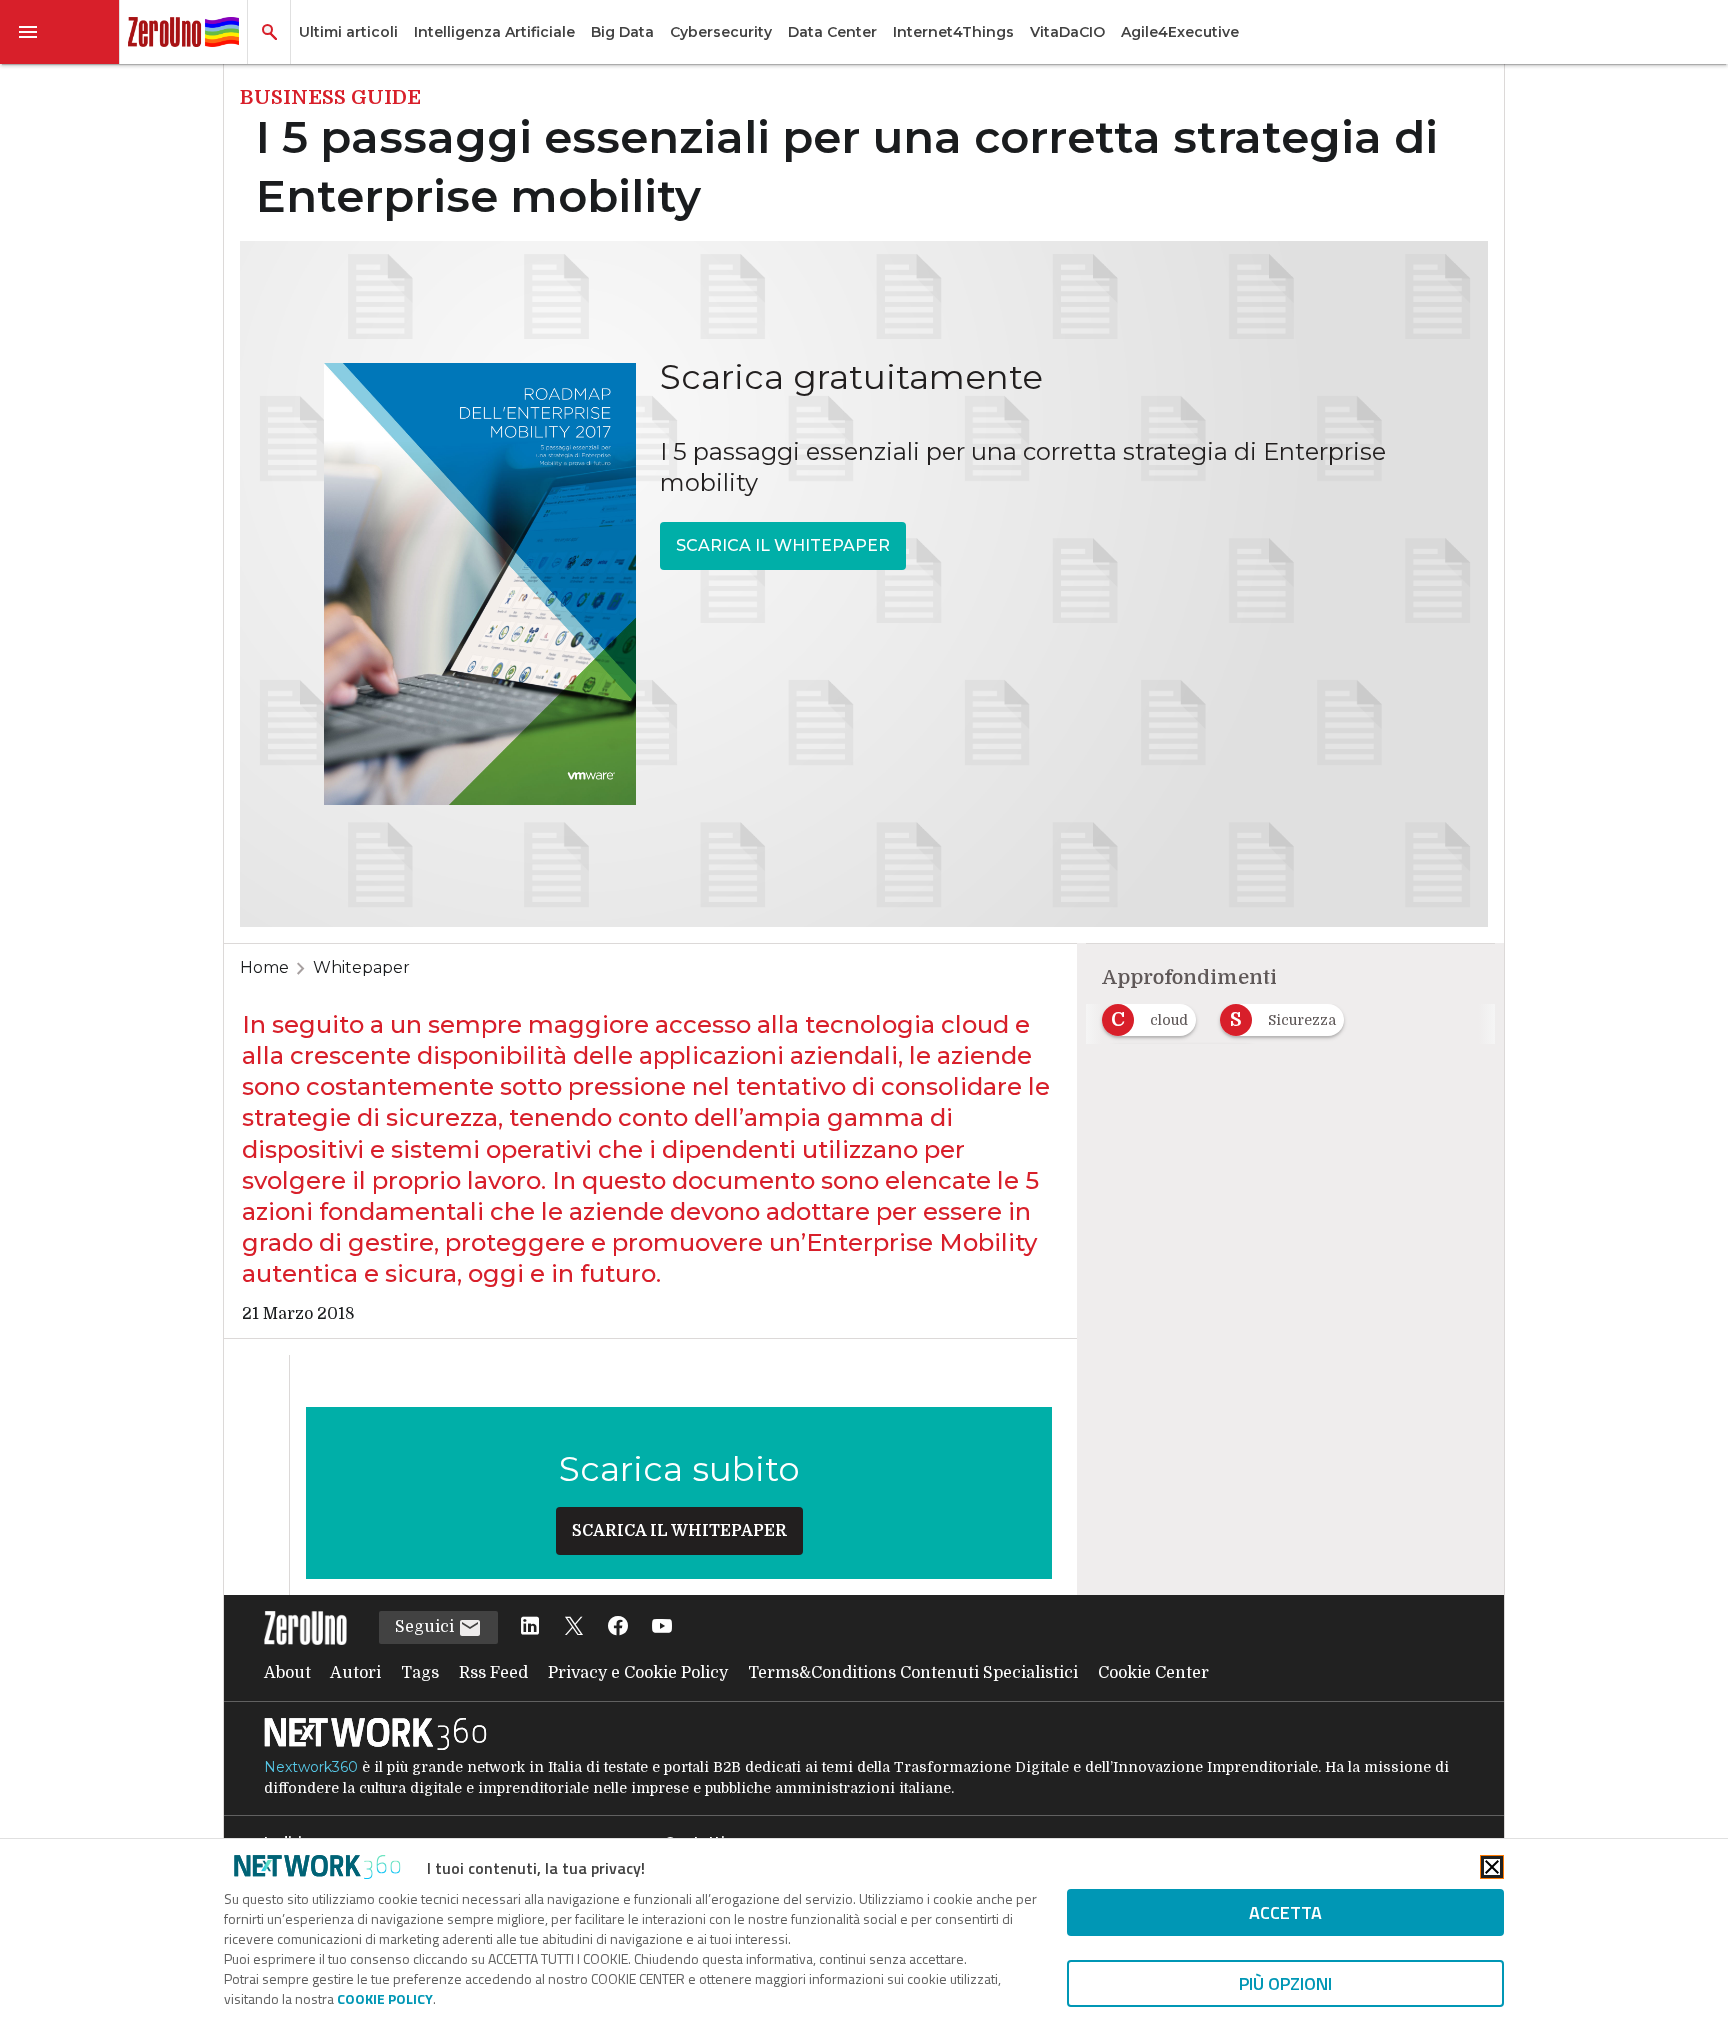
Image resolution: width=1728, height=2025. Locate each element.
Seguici (426, 1627)
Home (264, 967)
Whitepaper (361, 967)
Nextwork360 (311, 1767)
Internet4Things (953, 32)
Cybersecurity (721, 32)
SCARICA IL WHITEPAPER (783, 545)
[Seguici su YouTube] (662, 1627)
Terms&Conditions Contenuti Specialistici (913, 1673)
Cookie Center (1153, 1673)
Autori (355, 1673)
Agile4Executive (1180, 32)
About (287, 1673)
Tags (420, 1673)
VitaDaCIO (1067, 32)
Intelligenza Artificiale (494, 32)
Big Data (622, 32)
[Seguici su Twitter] (574, 1627)
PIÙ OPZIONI (1285, 1983)
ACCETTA (1285, 1912)
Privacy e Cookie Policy (638, 1673)
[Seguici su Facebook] (618, 1627)
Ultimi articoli (348, 32)
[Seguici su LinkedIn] (530, 1627)
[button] (60, 32)
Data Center (832, 32)
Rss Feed (493, 1673)
